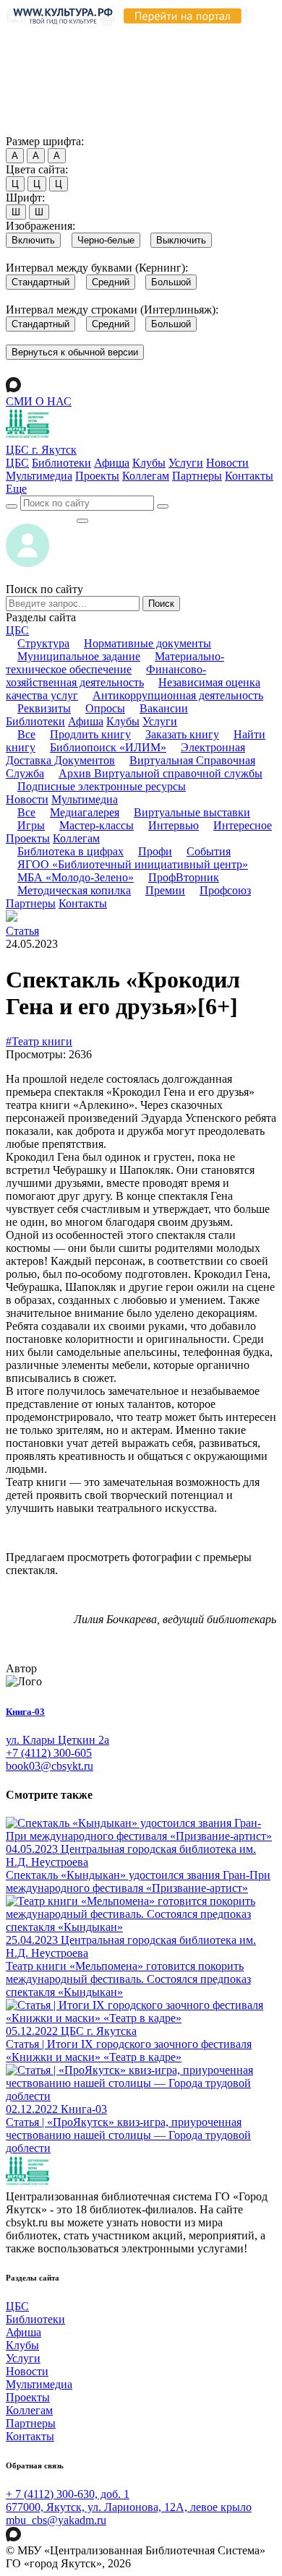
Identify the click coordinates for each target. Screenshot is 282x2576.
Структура (43, 643)
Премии (165, 890)
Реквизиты (44, 708)
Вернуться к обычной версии (75, 352)
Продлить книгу (90, 734)
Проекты (97, 476)
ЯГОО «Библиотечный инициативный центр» (133, 864)
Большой (171, 282)
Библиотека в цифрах (70, 851)
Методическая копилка (74, 890)
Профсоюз (225, 890)
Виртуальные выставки (192, 812)
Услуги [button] (160, 721)
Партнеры (197, 476)
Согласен (32, 127)
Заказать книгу (182, 734)
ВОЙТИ (41, 517)
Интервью (174, 825)
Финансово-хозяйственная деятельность (106, 676)
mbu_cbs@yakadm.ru (56, 2520)
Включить (33, 240)
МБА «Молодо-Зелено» (76, 877)
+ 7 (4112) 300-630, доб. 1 (68, 2494)
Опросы (105, 708)
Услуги (186, 463)
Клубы (149, 463)
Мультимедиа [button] (85, 799)
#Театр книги (39, 1041)
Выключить (181, 240)
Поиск (161, 604)
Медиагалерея (85, 812)
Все (26, 734)
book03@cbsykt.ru (50, 1766)
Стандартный (40, 282)
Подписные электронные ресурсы (102, 786)
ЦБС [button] (17, 630)
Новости (227, 463)
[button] (16, 489)
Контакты (249, 476)
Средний (111, 282)
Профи (155, 851)
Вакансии (164, 708)
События (209, 851)
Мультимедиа (39, 476)
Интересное (243, 825)
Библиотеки (61, 463)
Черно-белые (106, 240)
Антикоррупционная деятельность (178, 695)
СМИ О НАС (39, 401)
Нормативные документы (148, 643)
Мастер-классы (97, 825)
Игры (31, 825)
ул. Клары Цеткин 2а (57, 1740)
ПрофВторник (184, 877)
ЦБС (17, 463)
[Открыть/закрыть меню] (82, 521)
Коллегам (146, 476)
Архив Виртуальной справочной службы (161, 773)
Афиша (112, 463)
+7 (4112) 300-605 (49, 1753)
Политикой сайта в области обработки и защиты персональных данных (137, 68)
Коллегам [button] (76, 838)
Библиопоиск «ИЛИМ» (108, 747)
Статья (22, 931)
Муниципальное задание (79, 656)
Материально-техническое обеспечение (115, 663)
